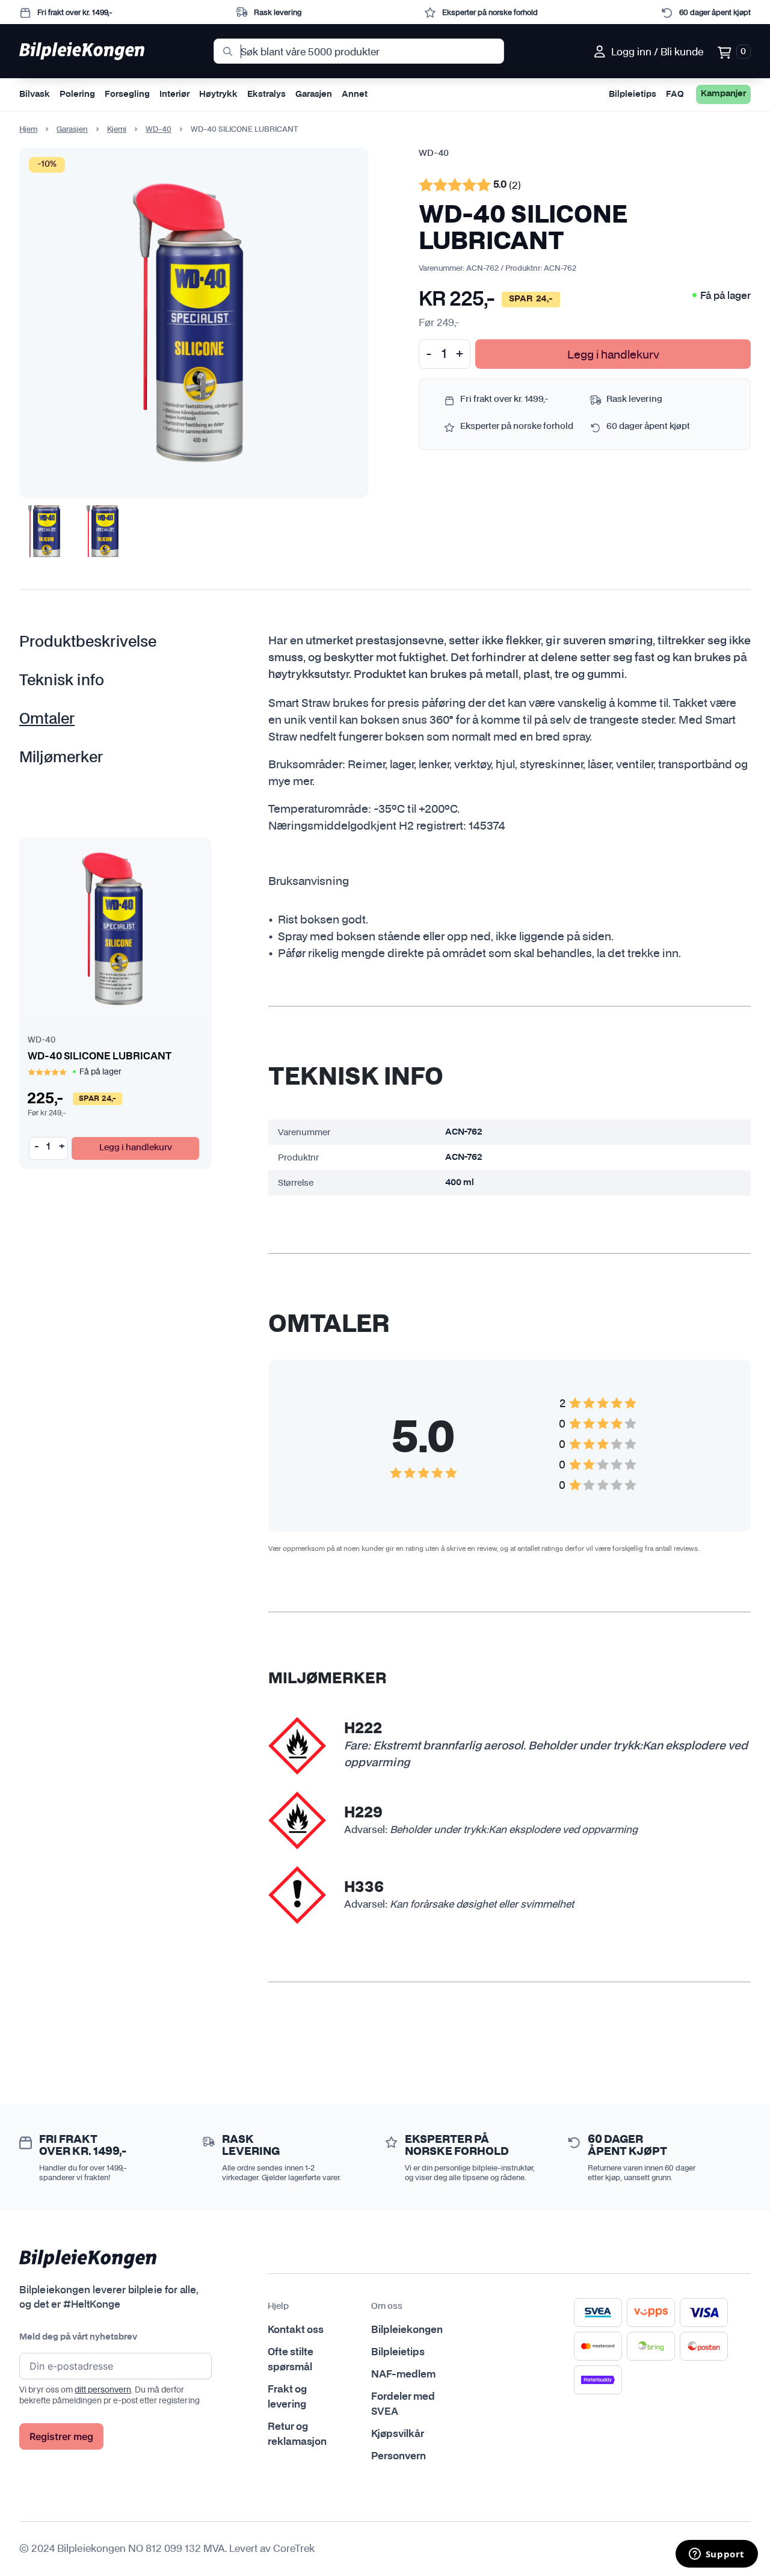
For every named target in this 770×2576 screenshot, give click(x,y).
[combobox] (359, 51)
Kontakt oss (296, 2330)
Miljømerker (61, 758)
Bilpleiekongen (407, 2330)
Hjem (28, 129)
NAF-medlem (403, 2374)
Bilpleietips (633, 94)
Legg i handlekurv (613, 354)
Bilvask (35, 94)
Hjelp (278, 2306)
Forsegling (127, 94)
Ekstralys (266, 94)
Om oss (387, 2306)
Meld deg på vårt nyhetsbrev (78, 2337)
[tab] (105, 642)
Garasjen (314, 94)
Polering (77, 94)
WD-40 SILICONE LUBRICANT (100, 1056)
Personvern (399, 2456)
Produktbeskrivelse (88, 642)
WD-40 (159, 129)
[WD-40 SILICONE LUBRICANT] (115, 929)
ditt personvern (103, 2390)
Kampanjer (723, 94)
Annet (355, 94)
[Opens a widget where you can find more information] (716, 2555)
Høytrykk (218, 94)
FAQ (675, 94)
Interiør (174, 94)
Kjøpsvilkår (398, 2434)
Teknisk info (62, 681)
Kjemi (117, 129)
